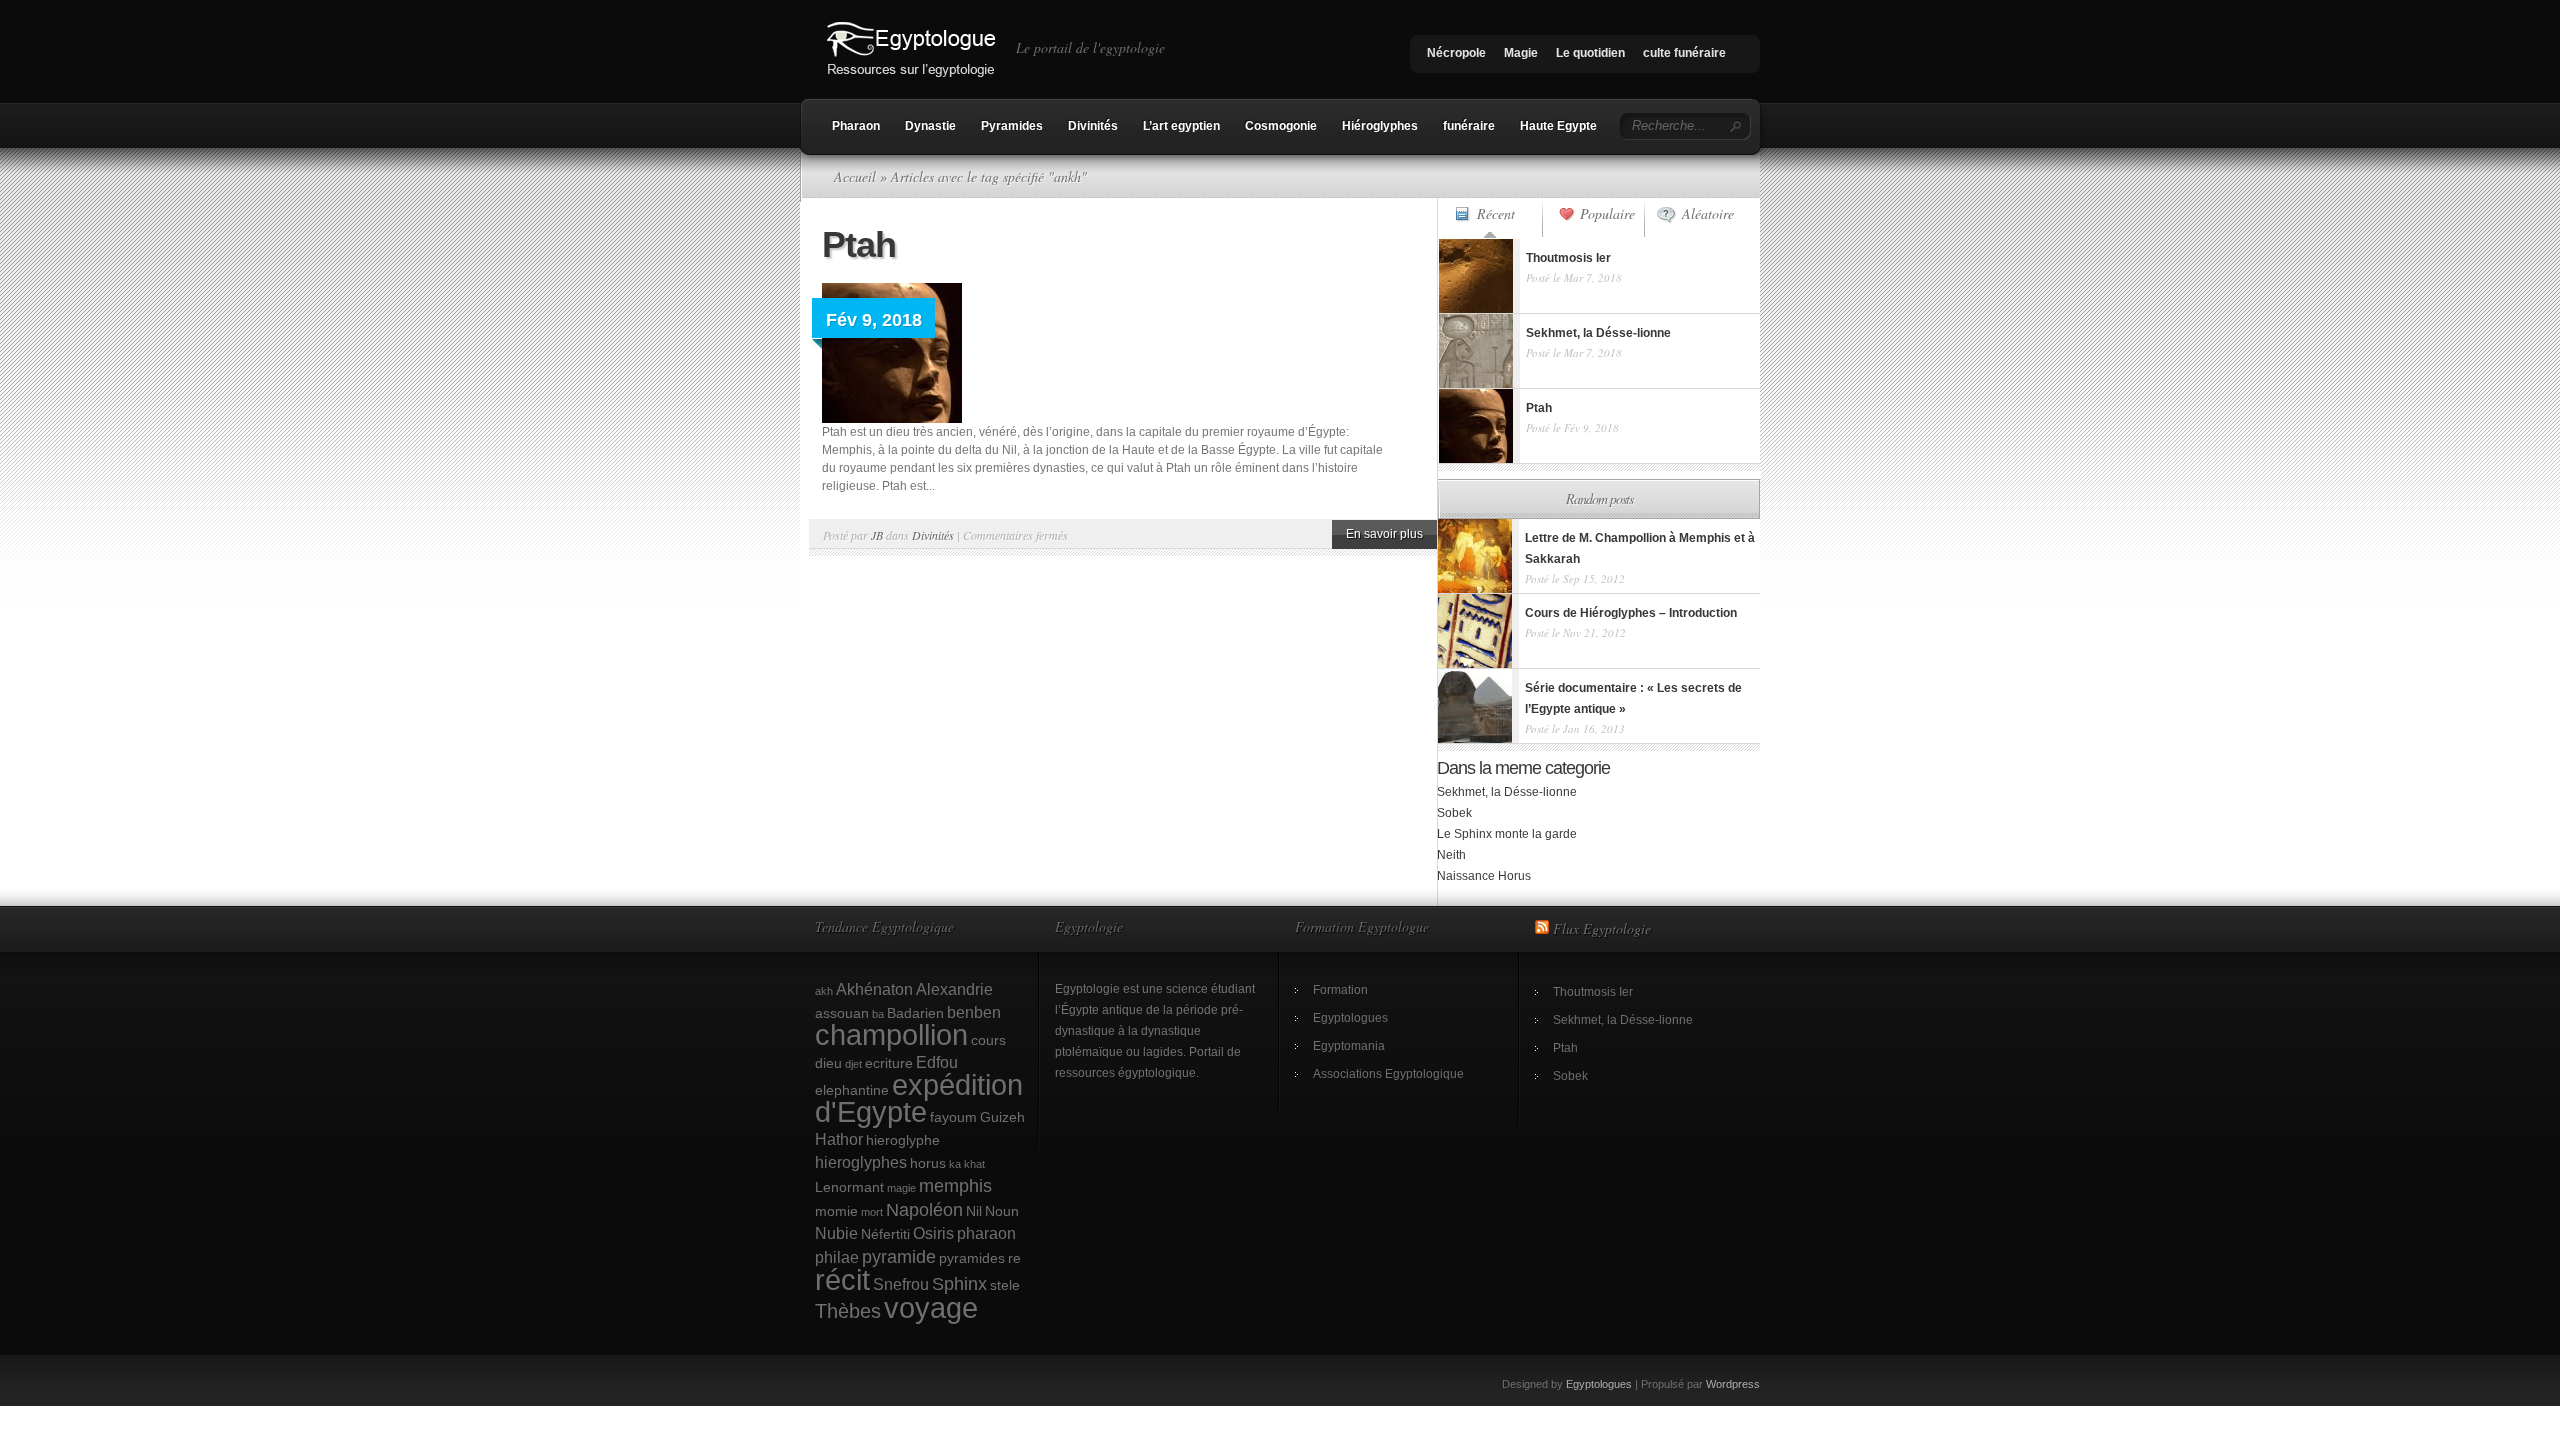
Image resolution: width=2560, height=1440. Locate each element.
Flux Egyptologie (1602, 928)
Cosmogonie (1281, 126)
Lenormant (849, 1187)
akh (824, 991)
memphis (955, 1185)
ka (955, 1164)
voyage (931, 1307)
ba (878, 1014)
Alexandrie (954, 989)
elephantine (852, 1090)
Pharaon (856, 126)
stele (1005, 1285)
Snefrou (901, 1284)
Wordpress (1733, 1384)
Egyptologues (1350, 1018)
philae (837, 1257)
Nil (974, 1211)
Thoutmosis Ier (1593, 992)
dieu (828, 1063)
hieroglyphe (903, 1140)
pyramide (899, 1256)
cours (988, 1040)
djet (853, 1064)
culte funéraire (1684, 53)
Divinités (1093, 126)
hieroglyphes (861, 1162)
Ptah (859, 244)
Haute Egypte (1558, 126)
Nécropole (1456, 53)
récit (842, 1280)
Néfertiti (885, 1234)
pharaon (986, 1233)
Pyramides (1012, 126)
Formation (1340, 990)
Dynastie (930, 126)
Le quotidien (1590, 53)
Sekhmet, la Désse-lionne (1507, 792)
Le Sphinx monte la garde (1507, 834)
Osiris (933, 1233)
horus (928, 1163)
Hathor (839, 1139)
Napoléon (924, 1209)
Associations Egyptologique (1388, 1074)
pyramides (972, 1258)
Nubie (836, 1233)
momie (836, 1211)
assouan (842, 1013)
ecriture (889, 1063)
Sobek (1454, 813)
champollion (891, 1035)
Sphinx (959, 1283)
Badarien (915, 1013)
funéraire (1469, 126)
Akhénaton (874, 989)
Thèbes (848, 1311)
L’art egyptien (1181, 126)
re (1014, 1258)
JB (877, 535)
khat (974, 1164)
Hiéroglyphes (1380, 126)
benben (974, 1012)
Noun (1002, 1211)
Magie (1521, 53)
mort (872, 1212)
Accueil (855, 176)
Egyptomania (1349, 1046)
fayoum (953, 1117)
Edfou (937, 1062)
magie (901, 1188)
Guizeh (1002, 1117)
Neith (1451, 855)
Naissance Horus (1484, 876)
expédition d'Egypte (919, 1098)
